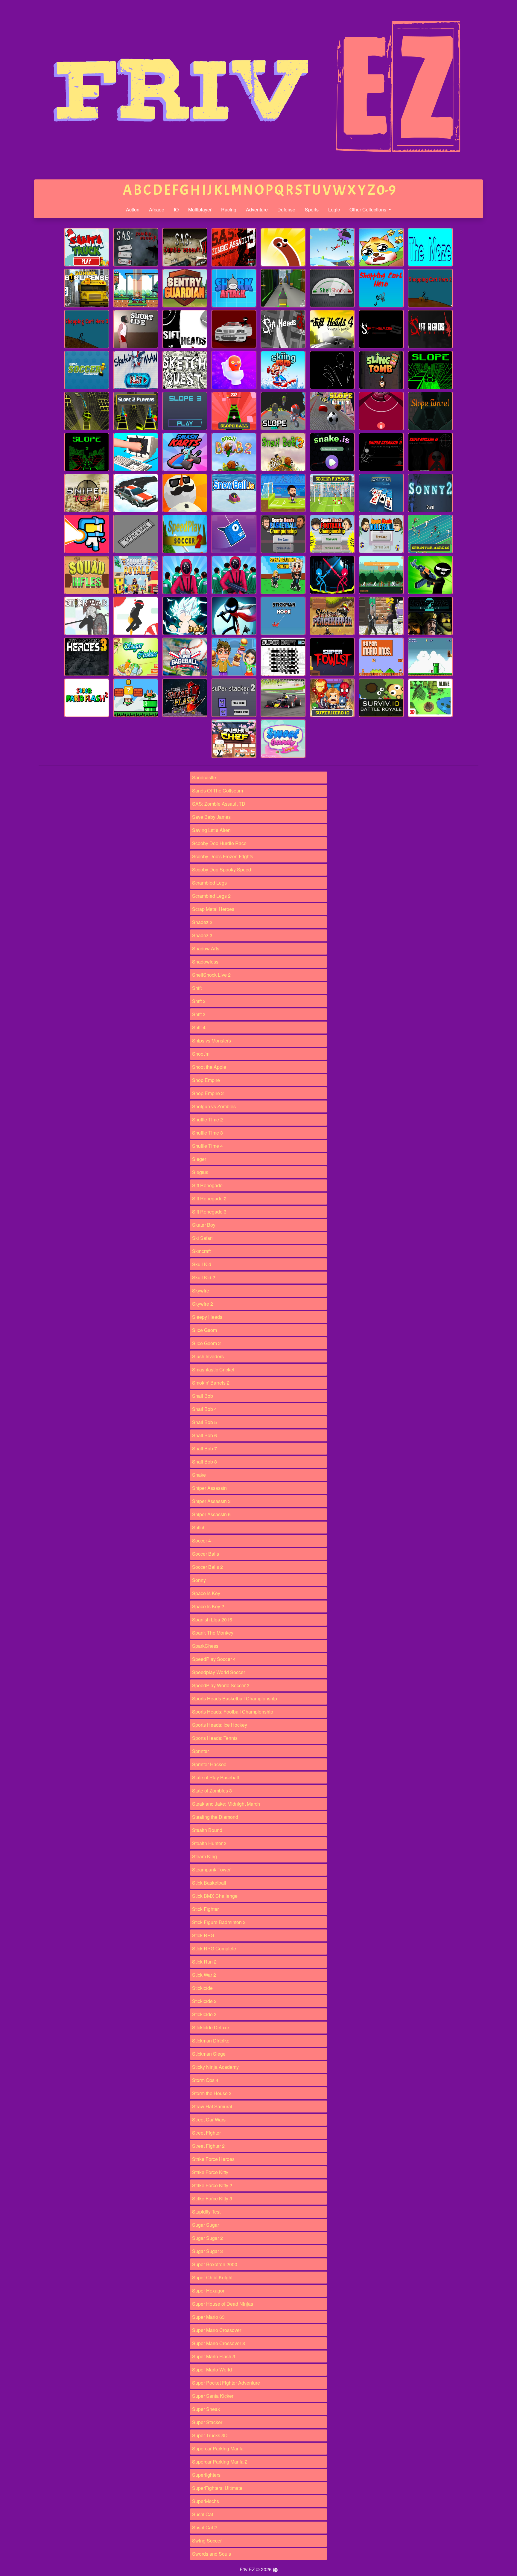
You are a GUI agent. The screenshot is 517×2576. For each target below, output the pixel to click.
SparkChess (205, 1646)
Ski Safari (202, 1238)
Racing (229, 209)
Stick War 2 (204, 1975)
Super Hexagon (209, 2291)
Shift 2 (199, 1001)
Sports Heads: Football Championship (233, 1712)
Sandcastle (204, 777)
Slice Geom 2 (206, 1343)
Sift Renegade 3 (209, 1212)
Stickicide (202, 1988)
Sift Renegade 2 (209, 1198)
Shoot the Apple (209, 1067)
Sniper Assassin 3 (211, 1501)
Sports (312, 209)
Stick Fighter (205, 1909)
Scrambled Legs (209, 883)
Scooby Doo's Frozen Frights (223, 856)
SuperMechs (206, 2501)
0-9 (386, 190)
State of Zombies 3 (212, 1791)
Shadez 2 (202, 922)
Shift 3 (199, 1014)
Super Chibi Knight (212, 2277)
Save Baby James (211, 817)
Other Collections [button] (368, 209)
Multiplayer (200, 209)
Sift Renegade (207, 1185)
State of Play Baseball (216, 1777)
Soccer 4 (202, 1541)
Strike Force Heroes (213, 2159)
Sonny (199, 1580)
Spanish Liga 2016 (212, 1619)
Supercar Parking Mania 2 (220, 2462)
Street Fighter (206, 2133)
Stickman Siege (209, 2054)
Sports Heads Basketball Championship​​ (235, 1698)
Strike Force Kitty (210, 2172)
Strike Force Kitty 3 (212, 2198)
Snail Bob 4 (204, 1409)
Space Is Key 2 (208, 1606)
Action (133, 209)
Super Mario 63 (208, 2317)
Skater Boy (204, 1225)
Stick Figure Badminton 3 (219, 1922)
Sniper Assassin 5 (211, 1514)
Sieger (199, 1159)
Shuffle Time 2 (207, 1119)
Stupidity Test (206, 2212)
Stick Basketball (209, 1883)
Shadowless (205, 962)
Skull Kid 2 (204, 1277)
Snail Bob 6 (204, 1435)
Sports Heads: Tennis (215, 1738)
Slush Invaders (208, 1356)
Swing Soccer (207, 2541)
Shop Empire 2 (208, 1093)
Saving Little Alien (211, 830)
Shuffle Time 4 (207, 1146)
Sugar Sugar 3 (207, 2251)
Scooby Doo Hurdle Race (219, 843)
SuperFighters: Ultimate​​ (217, 2488)
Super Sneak (206, 2409)
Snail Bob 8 (204, 1462)
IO (176, 209)
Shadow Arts (206, 948)
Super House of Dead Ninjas (223, 2304)
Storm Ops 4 (205, 2080)
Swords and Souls (212, 2554)
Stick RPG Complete (214, 1948)
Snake (199, 1475)
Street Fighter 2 (208, 2146)
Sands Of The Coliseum (218, 791)
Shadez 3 (202, 935)
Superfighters (206, 2475)
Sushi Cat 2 (204, 2527)
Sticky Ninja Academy (215, 2067)
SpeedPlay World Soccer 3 (221, 1685)
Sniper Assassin (209, 1488)
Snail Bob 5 (204, 1422)
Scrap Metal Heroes (213, 909)
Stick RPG (203, 1935)
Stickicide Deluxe (211, 2027)
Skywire (201, 1291)
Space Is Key (206, 1593)
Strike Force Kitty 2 (212, 2185)
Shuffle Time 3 (207, 1133)
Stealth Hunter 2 (209, 1843)
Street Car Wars (209, 2120)
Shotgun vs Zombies (214, 1106)
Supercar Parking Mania (218, 2448)
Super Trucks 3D (210, 2435)
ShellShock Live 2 (211, 975)
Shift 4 (199, 1027)
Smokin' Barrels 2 (211, 1383)
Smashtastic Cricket (213, 1369)
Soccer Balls (206, 1554)
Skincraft (201, 1251)
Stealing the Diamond (215, 1817)
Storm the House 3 (212, 2093)
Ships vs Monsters (212, 1041)
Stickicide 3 (204, 2014)
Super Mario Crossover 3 (219, 2343)
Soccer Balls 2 (207, 1567)
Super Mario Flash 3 (214, 2356)
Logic (334, 209)
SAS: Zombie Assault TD (219, 804)
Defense (286, 209)
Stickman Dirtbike (211, 2041)
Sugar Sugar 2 (207, 2238)
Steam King (204, 1856)
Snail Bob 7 (204, 1448)
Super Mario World (212, 2370)
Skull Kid (202, 1264)
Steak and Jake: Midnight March (226, 1804)
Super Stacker (207, 2422)
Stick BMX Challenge (215, 1896)
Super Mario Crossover (217, 2330)
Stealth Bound (207, 1830)
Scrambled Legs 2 (211, 896)
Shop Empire (206, 1080)
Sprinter (200, 1751)
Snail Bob (203, 1396)
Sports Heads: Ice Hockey (220, 1725)
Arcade (157, 209)
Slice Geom (204, 1330)
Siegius (200, 1172)
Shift (197, 988)
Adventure (257, 209)
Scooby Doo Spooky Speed (222, 869)
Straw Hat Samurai (212, 2106)
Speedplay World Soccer (219, 1672)
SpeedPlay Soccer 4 (214, 1659)
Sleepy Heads (207, 1317)
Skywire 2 (203, 1304)
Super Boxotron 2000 (215, 2264)
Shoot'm (201, 1054)
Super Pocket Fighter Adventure (226, 2383)
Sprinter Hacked (209, 1764)
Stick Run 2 (204, 1962)
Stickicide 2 (204, 2001)
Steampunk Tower (211, 1869)
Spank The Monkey (213, 1633)
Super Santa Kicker (213, 2396)
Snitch (199, 1527)
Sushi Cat (203, 2514)
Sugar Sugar (206, 2225)
